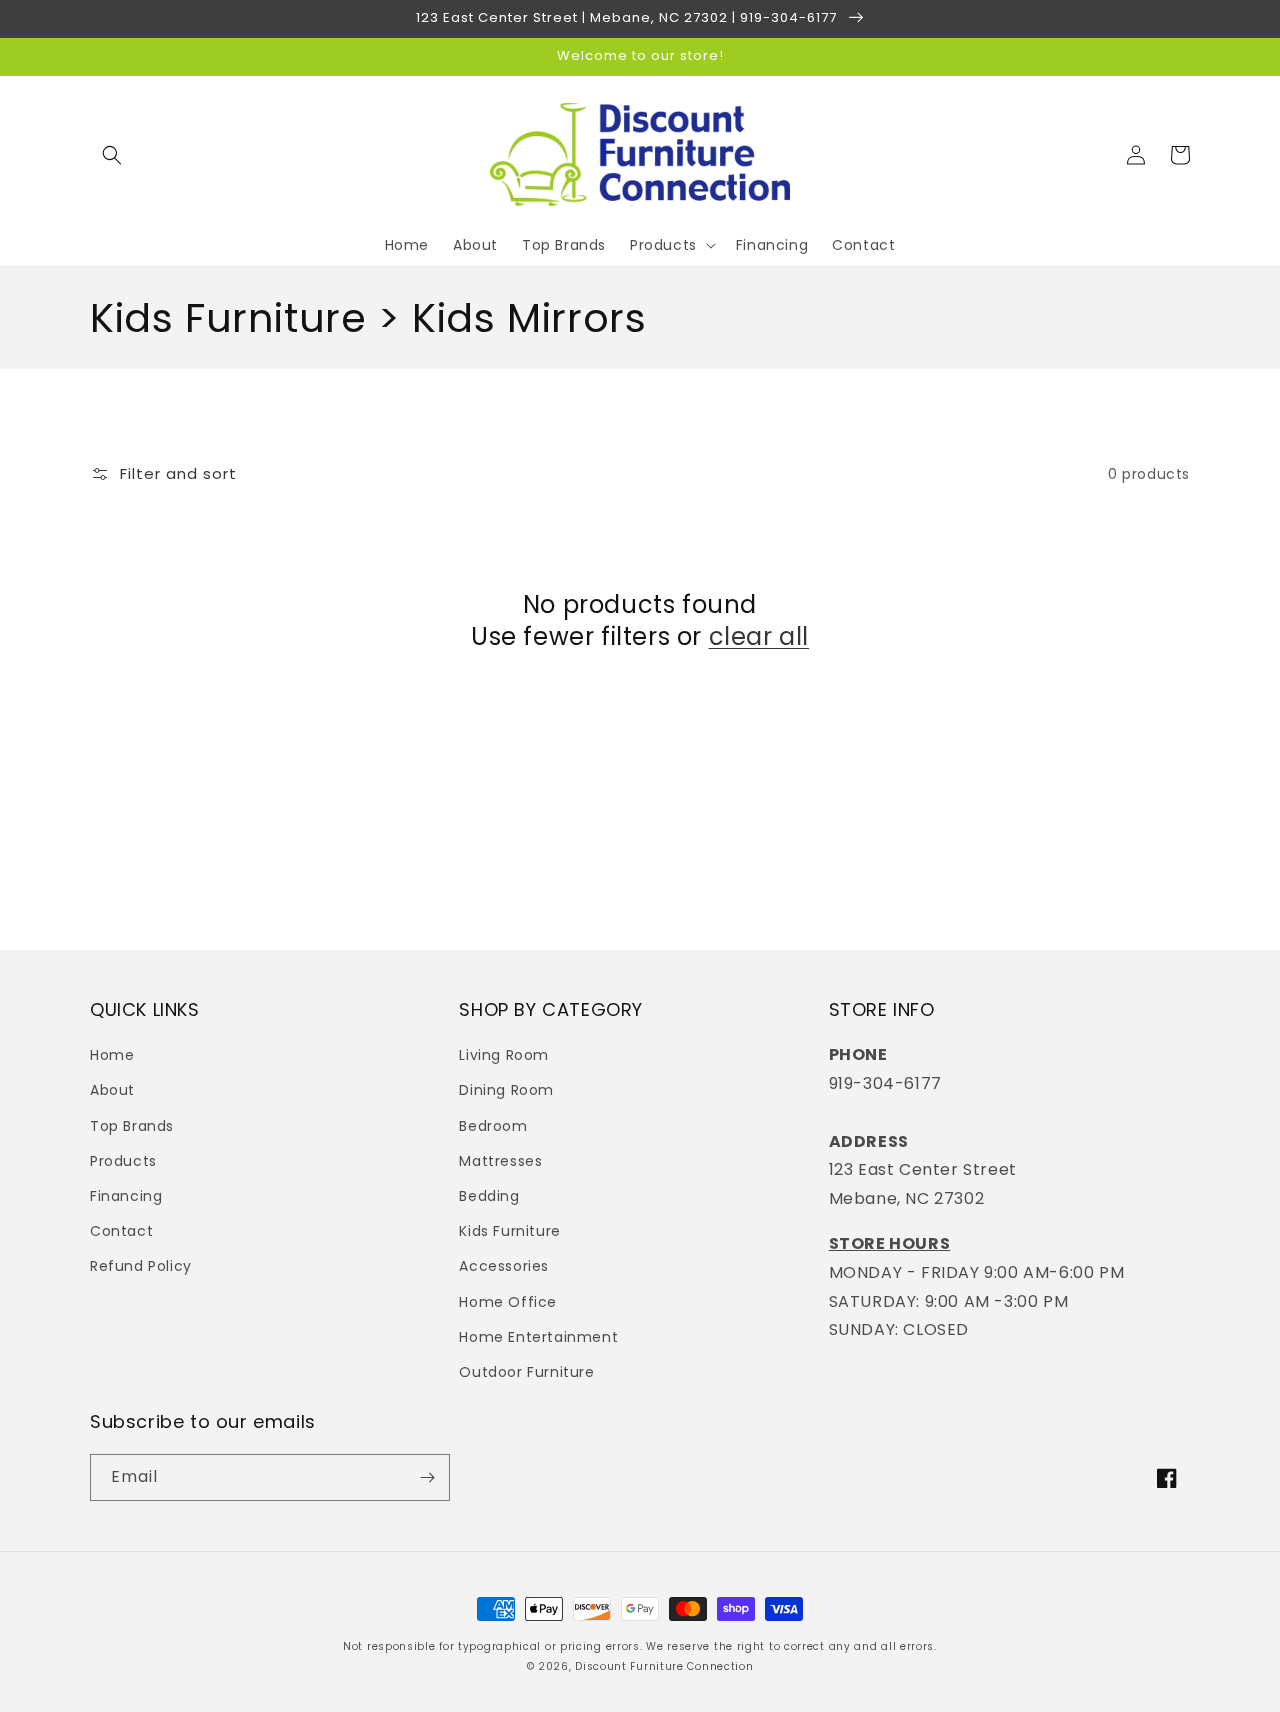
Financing (126, 1196)
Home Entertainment (538, 1337)
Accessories (504, 1266)
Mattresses (500, 1161)
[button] (112, 155)
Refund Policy (141, 1266)
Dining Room (506, 1090)
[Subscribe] (427, 1477)
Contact (121, 1231)
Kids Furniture (509, 1231)
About (112, 1090)
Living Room (504, 1055)
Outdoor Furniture (526, 1372)
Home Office (508, 1302)
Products (123, 1161)
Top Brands (132, 1126)
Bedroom (493, 1126)
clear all (759, 636)
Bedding (489, 1196)
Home (112, 1055)
